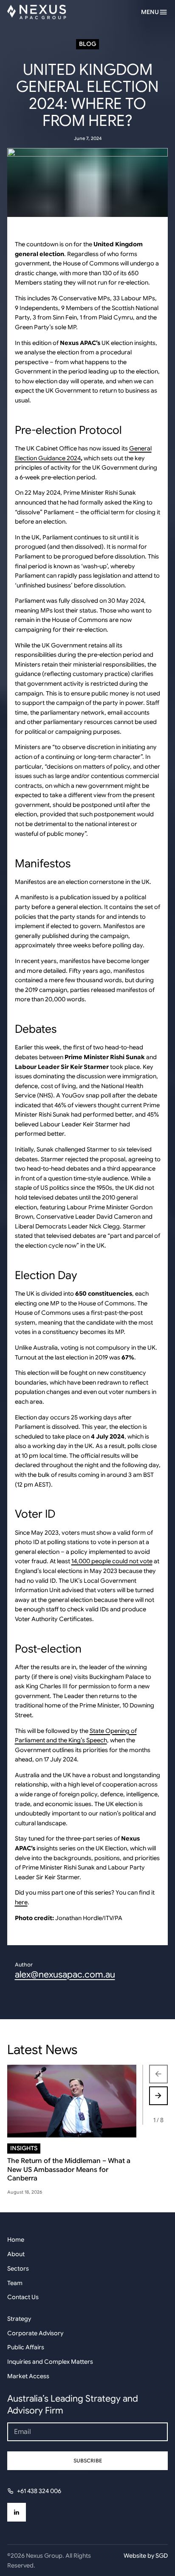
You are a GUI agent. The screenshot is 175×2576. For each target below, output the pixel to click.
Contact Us (23, 2297)
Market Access (28, 2376)
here (21, 1902)
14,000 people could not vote (112, 1561)
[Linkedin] (17, 2512)
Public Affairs (26, 2347)
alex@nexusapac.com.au (65, 1974)
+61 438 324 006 (39, 2491)
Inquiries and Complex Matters (50, 2362)
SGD (162, 2556)
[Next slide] (158, 2096)
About (16, 2254)
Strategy (19, 2319)
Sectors (18, 2268)
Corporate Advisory (35, 2333)
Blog (87, 44)
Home (16, 2240)
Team (15, 2283)
